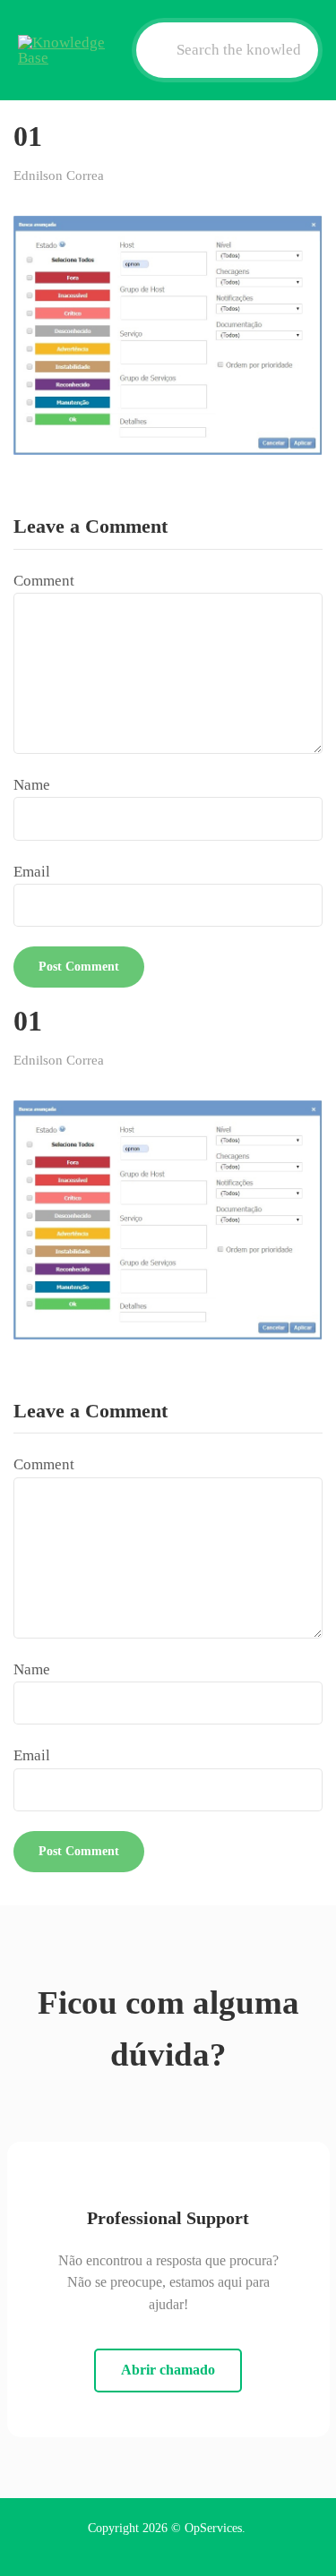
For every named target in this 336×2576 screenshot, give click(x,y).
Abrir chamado (168, 2370)
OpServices (213, 2528)
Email (32, 872)
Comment (44, 581)
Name (32, 785)
